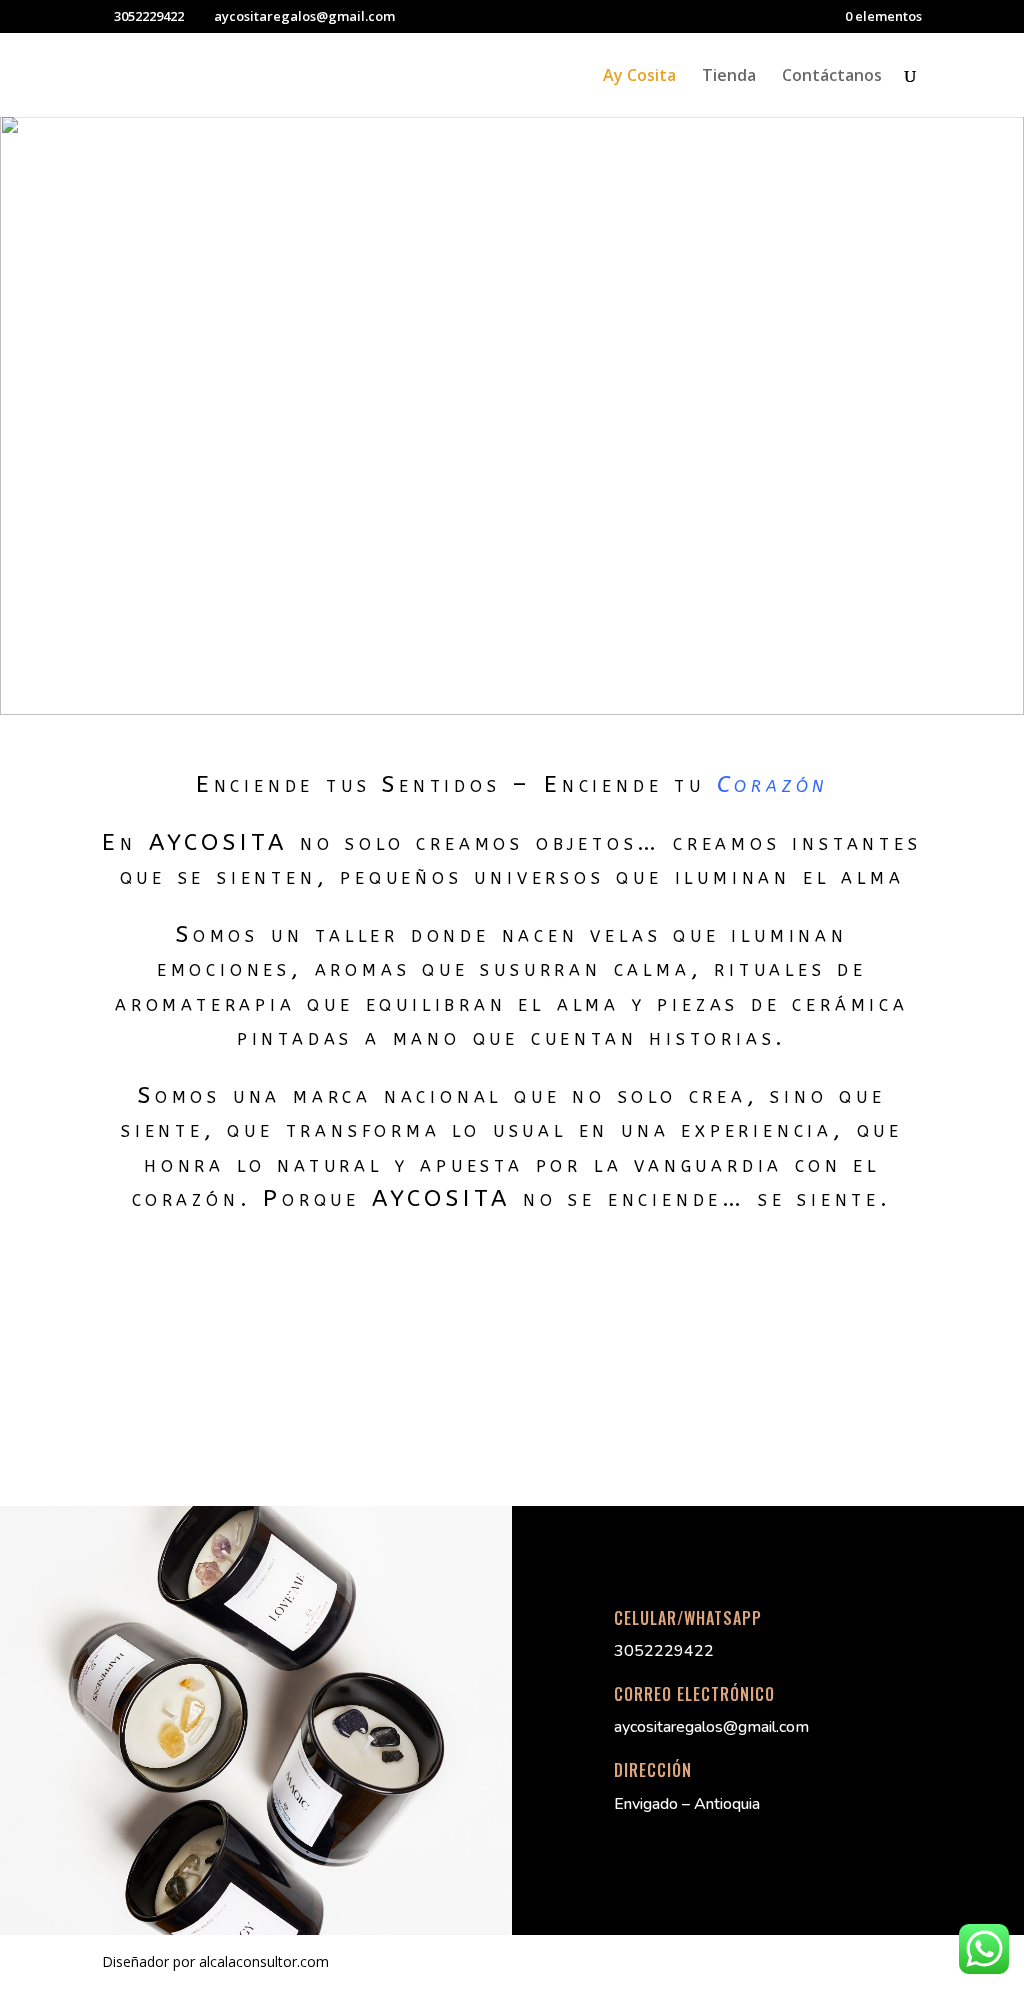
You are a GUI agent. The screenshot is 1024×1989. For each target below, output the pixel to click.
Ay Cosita (639, 77)
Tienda (729, 77)
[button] (31, 415)
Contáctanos (832, 77)
